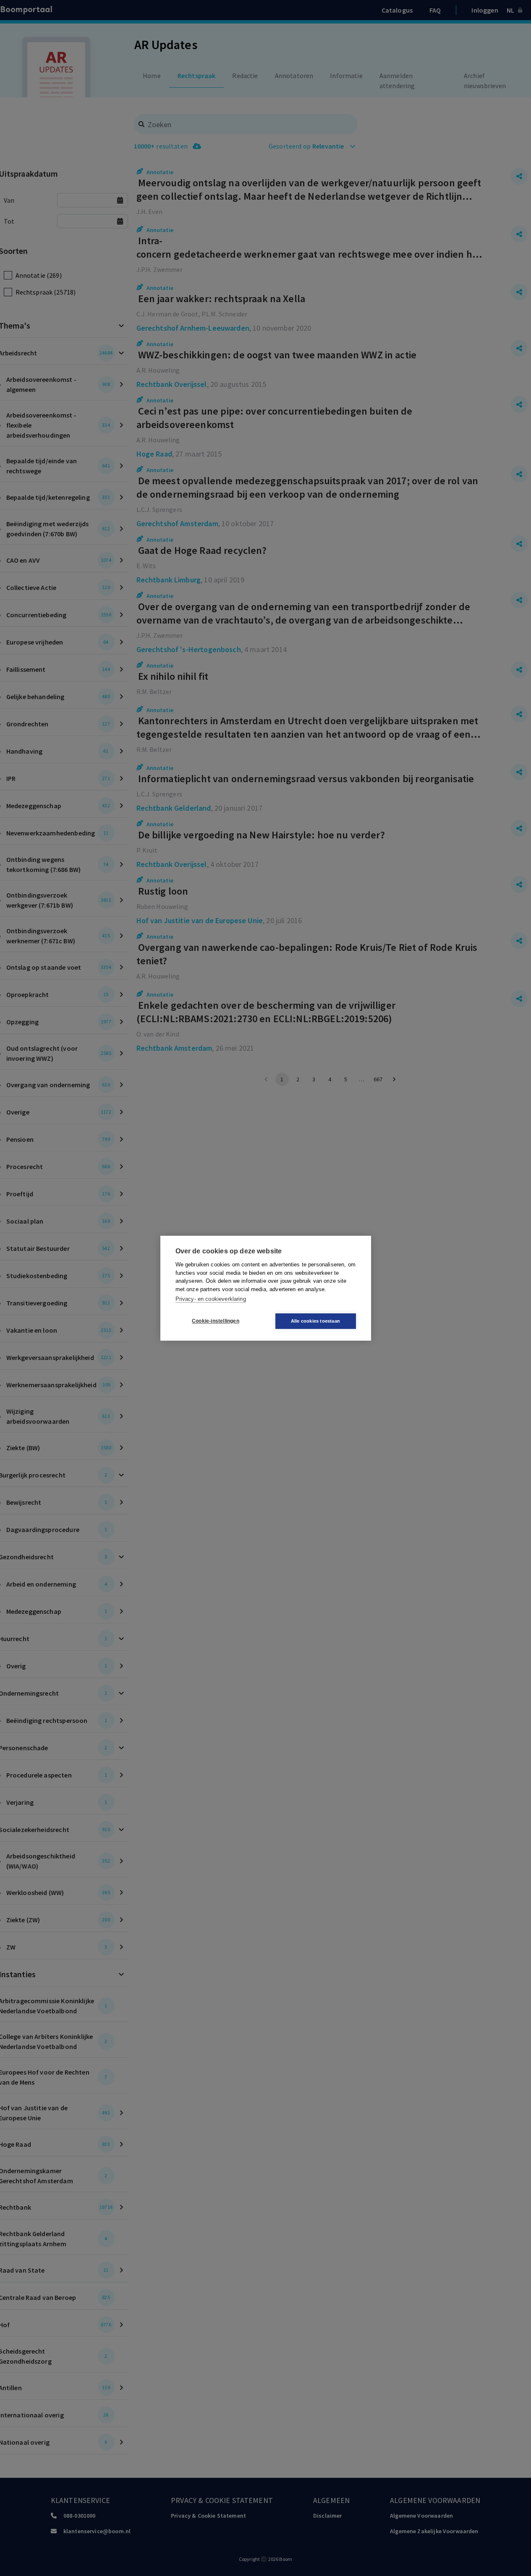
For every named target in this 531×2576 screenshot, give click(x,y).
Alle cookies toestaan (315, 1321)
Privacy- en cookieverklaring (211, 1299)
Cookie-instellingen (216, 1321)
